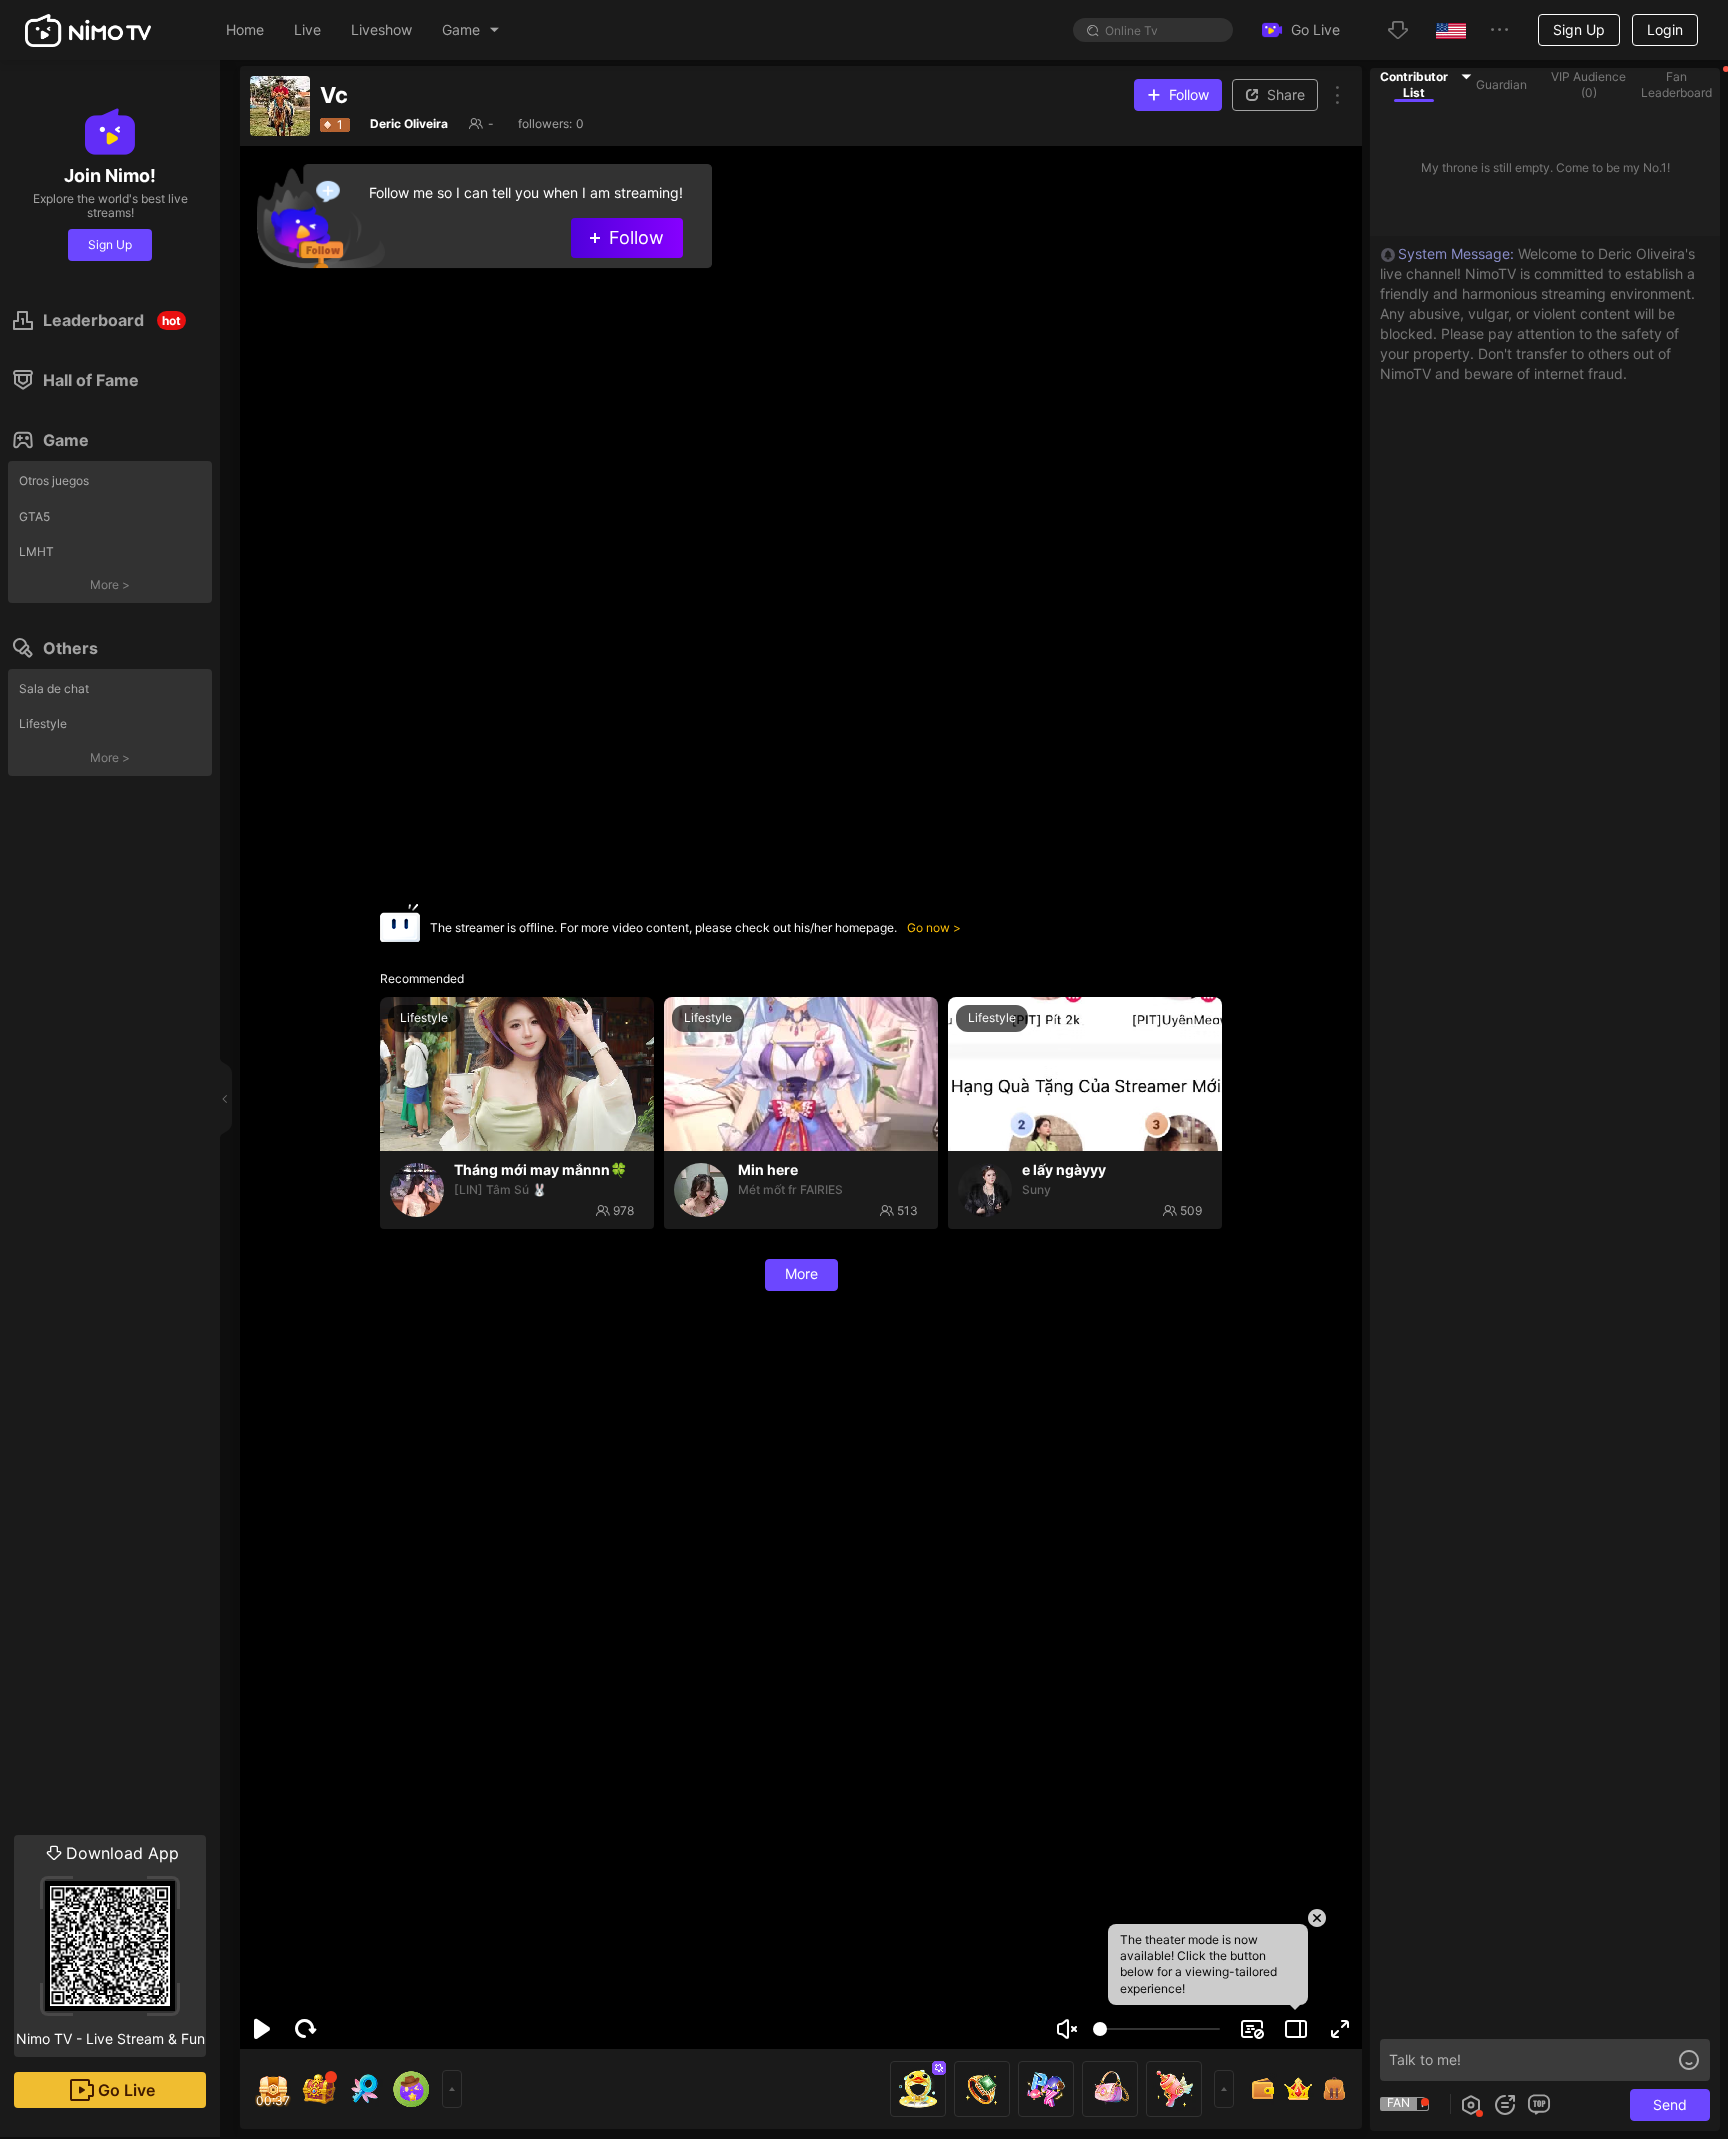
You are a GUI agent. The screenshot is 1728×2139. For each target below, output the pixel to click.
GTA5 (34, 516)
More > (110, 584)
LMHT (36, 551)
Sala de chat (54, 688)
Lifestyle (43, 723)
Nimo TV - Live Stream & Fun (110, 1945)
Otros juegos (54, 480)
